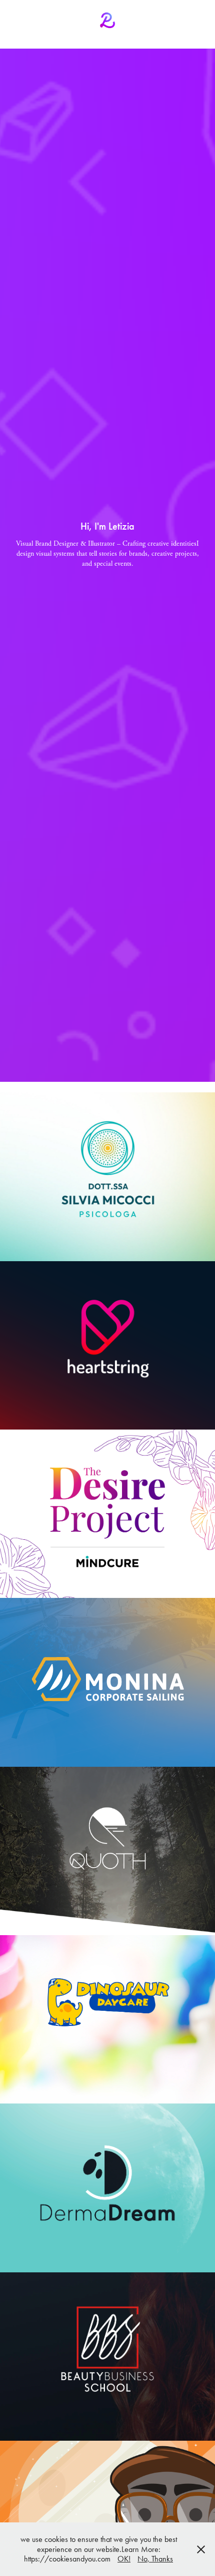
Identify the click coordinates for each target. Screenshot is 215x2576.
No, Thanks (155, 2559)
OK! (124, 2559)
